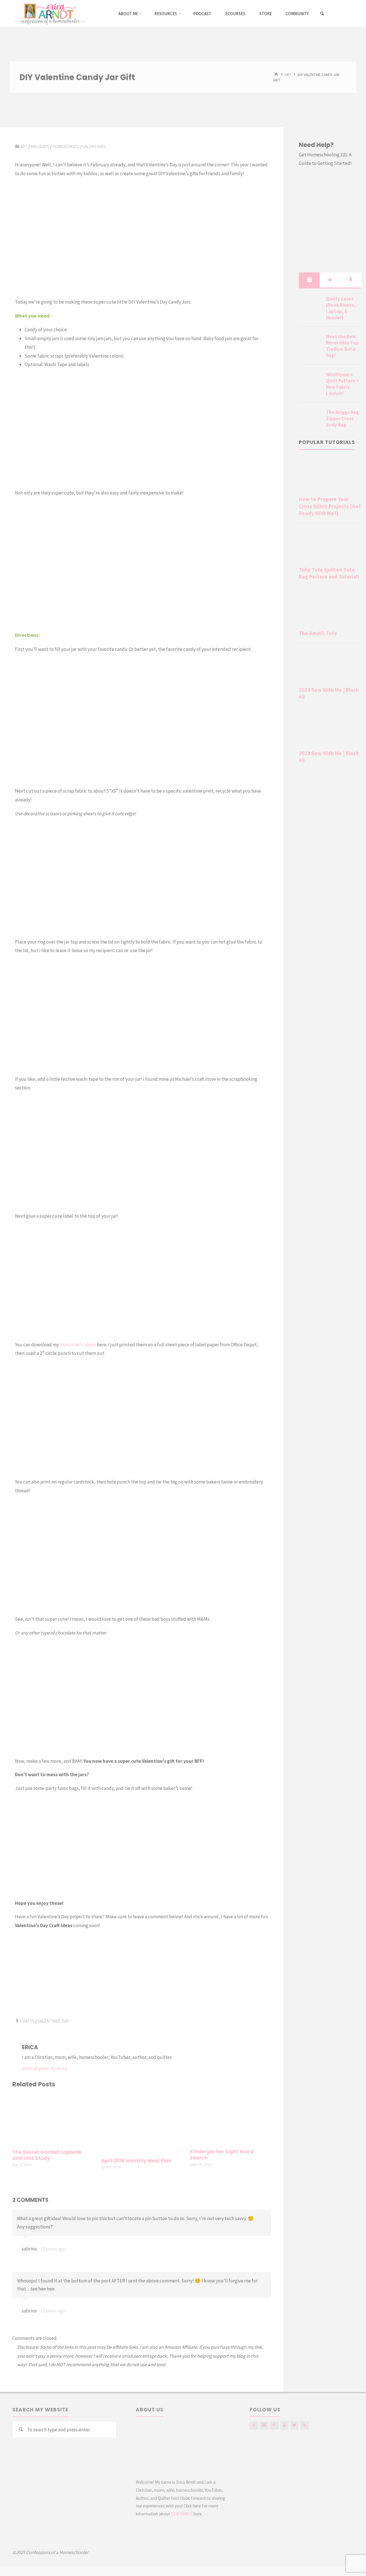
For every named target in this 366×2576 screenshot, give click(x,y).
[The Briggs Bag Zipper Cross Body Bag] (310, 419)
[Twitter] (294, 2425)
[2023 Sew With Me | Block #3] (330, 666)
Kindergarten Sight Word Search (222, 2155)
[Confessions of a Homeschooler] (49, 13)
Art (288, 74)
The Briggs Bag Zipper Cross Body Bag (342, 418)
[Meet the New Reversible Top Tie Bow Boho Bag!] (310, 343)
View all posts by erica (44, 2068)
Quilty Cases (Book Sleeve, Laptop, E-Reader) (341, 308)
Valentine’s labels (78, 1345)
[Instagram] (264, 2425)
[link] (322, 14)
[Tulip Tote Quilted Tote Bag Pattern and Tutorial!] (330, 546)
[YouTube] (284, 2425)
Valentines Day (53, 2021)
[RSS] (305, 2425)
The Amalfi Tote (318, 633)
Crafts (27, 2021)
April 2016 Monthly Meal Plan (136, 2161)
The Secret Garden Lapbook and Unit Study (47, 2155)
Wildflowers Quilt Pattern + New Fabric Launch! (343, 384)
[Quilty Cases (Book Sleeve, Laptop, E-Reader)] (310, 306)
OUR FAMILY (182, 2514)
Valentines (94, 146)
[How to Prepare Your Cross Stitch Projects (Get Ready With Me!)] (330, 476)
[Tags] (351, 280)
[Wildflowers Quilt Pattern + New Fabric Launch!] (310, 381)
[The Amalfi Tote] (330, 610)
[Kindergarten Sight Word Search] (230, 2119)
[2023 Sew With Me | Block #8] (330, 730)
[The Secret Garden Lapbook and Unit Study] (53, 2119)
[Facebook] (254, 2425)
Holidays (40, 146)
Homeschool (66, 146)
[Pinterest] (274, 2425)
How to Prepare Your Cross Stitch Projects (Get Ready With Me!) (330, 506)
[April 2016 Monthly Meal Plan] (142, 2124)
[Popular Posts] (330, 280)
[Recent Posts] (309, 280)
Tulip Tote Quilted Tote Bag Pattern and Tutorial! (329, 573)
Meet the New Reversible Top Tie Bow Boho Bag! (342, 346)
